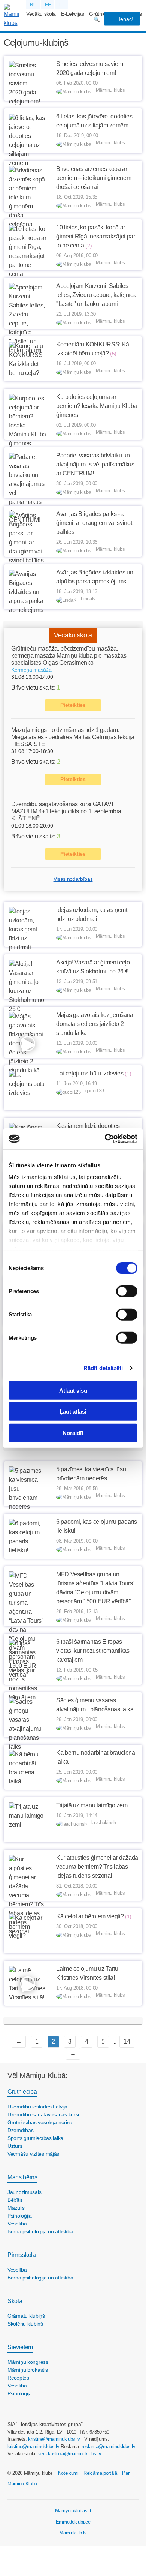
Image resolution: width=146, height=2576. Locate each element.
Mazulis (16, 2208)
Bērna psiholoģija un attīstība (40, 2231)
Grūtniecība (22, 2092)
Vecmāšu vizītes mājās (33, 2154)
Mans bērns (22, 2177)
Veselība (17, 2224)
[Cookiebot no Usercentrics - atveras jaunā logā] (105, 1139)
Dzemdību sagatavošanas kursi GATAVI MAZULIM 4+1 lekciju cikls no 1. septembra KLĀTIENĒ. (66, 811)
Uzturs (15, 2146)
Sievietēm (20, 2347)
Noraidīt (73, 1433)
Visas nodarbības (73, 879)
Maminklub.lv (73, 2533)
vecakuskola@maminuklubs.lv (70, 2454)
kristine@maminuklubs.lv (54, 2439)
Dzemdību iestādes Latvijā (37, 2107)
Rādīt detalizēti (103, 1368)
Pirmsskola (22, 2255)
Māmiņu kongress (28, 2362)
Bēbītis (15, 2200)
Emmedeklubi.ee (73, 2522)
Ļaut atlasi (73, 1412)
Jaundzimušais (24, 2192)
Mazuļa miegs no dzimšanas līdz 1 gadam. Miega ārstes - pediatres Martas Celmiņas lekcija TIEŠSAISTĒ (73, 737)
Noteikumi (68, 2473)
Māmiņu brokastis (28, 2370)
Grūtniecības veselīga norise (40, 2122)
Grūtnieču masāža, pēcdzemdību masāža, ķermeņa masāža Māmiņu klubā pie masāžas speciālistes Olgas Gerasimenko (69, 656)
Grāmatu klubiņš (26, 2316)
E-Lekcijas (73, 14)
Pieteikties (73, 705)
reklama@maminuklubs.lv (108, 2446)
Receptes (18, 2378)
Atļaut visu (73, 1390)
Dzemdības (20, 2130)
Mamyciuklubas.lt (73, 2511)
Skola (15, 2301)
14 (127, 2041)
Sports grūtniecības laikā (35, 2138)
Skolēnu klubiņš (25, 2324)
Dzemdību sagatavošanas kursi (43, 2114)
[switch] (127, 1291)
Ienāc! (125, 19)
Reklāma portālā (100, 2473)
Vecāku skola (41, 14)
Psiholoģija (20, 2216)
